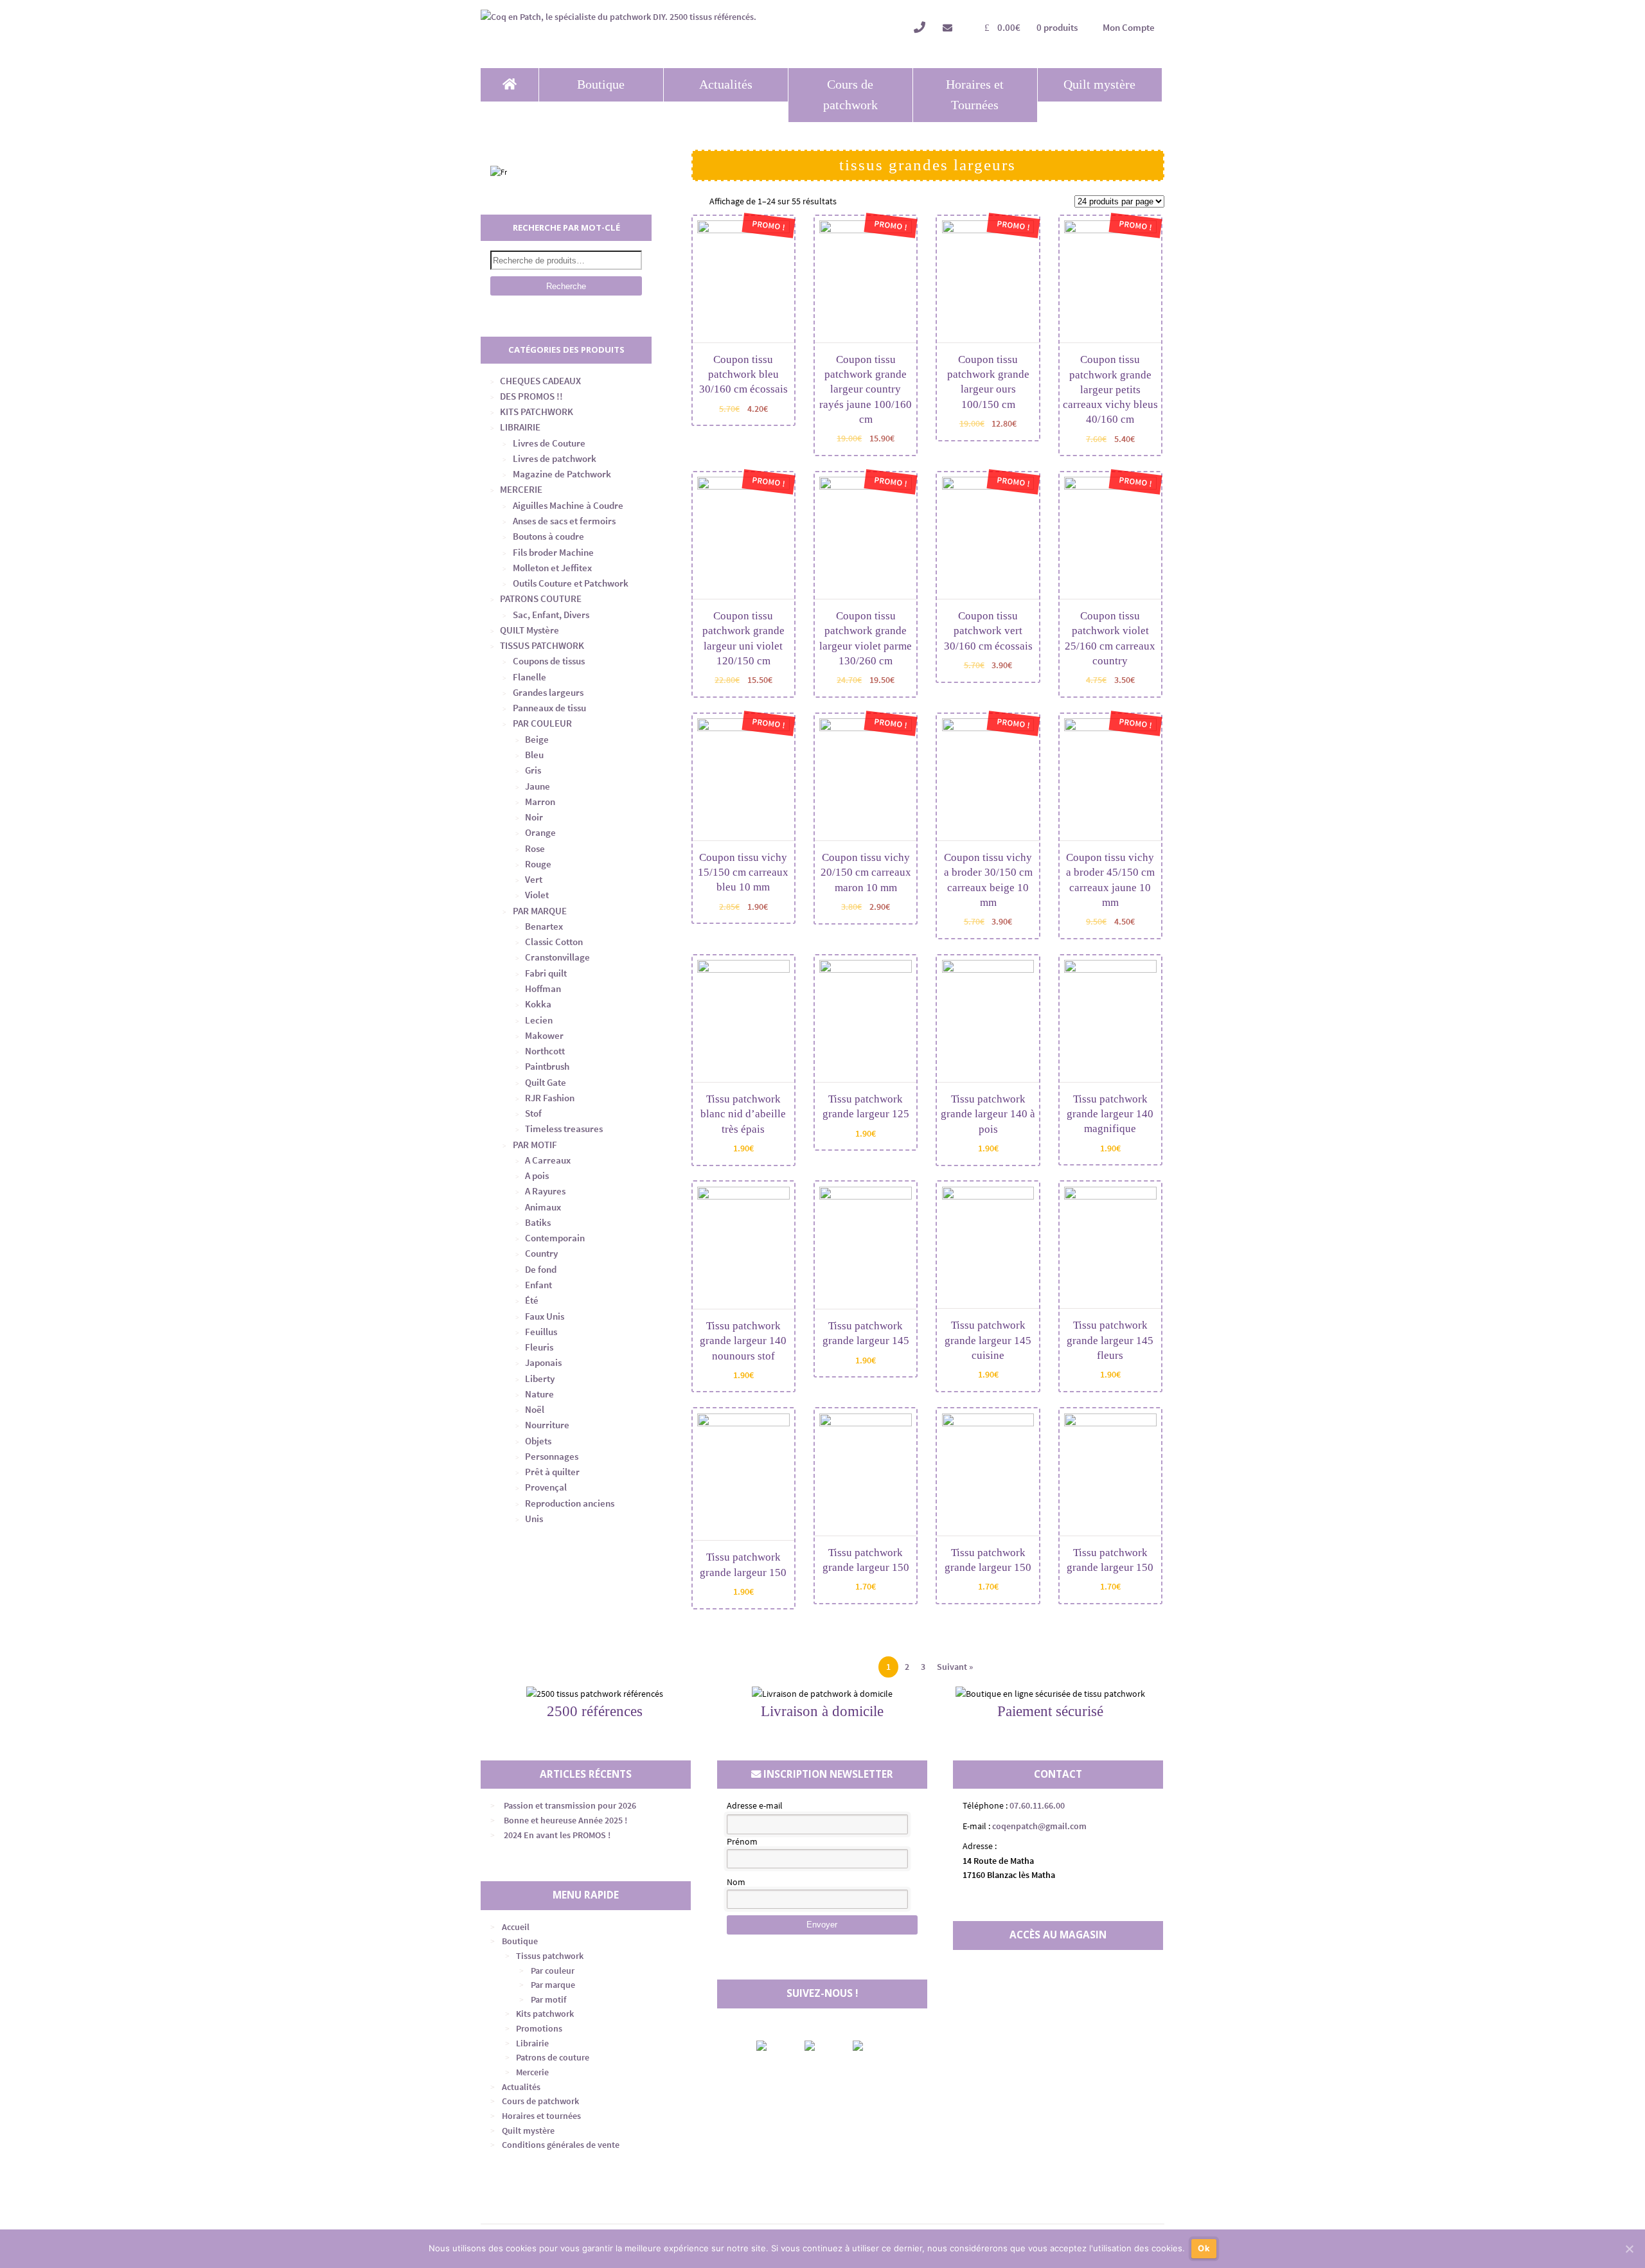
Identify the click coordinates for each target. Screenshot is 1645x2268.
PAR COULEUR (542, 723)
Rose (535, 848)
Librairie (532, 2043)
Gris (533, 770)
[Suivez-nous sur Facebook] (772, 2046)
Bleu (534, 755)
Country (541, 1253)
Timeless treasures (564, 1129)
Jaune (538, 786)
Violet (537, 895)
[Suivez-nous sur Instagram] (821, 2046)
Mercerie (532, 2072)
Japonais (543, 1362)
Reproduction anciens (570, 1503)
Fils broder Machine (553, 552)
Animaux (543, 1207)
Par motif (548, 1999)
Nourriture (547, 1425)
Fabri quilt (546, 973)
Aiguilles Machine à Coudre (568, 505)
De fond (541, 1269)
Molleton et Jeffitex (552, 568)
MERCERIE (521, 489)
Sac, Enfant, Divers (551, 615)
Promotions (539, 2028)
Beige (537, 739)
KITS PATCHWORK (537, 412)
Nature (539, 1394)
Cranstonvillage (557, 957)
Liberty (540, 1378)
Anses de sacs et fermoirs (564, 521)
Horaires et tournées (541, 2116)
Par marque (553, 1985)
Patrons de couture (553, 2057)
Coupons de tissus (549, 661)
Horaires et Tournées (975, 95)
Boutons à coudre (548, 536)
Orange (540, 832)
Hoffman (543, 988)
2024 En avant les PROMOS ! (557, 1835)
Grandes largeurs (548, 692)
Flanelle (529, 677)
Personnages (552, 1456)
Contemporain (555, 1238)
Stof (533, 1113)
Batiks (538, 1222)
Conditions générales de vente (561, 2145)
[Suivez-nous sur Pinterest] (869, 2046)
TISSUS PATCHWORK (542, 645)
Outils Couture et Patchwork (571, 583)
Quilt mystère (1099, 84)
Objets (538, 1441)
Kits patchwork (545, 2014)
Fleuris (539, 1347)
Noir (534, 817)
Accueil (516, 1927)
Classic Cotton (554, 942)
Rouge (538, 864)
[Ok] (1629, 2249)
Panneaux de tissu (549, 708)
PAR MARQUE (540, 911)
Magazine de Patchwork (562, 474)
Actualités (726, 84)
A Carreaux (548, 1160)
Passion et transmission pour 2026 (570, 1805)
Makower (544, 1035)
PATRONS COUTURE (541, 598)
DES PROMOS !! (531, 396)
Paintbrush (547, 1066)
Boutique (601, 84)
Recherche (566, 286)
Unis (534, 1519)
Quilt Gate (546, 1082)
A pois (537, 1175)
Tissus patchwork (550, 1956)
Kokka (538, 1004)
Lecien (539, 1020)
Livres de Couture (549, 443)
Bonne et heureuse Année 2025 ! (565, 1820)
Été (532, 1300)
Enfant (538, 1285)
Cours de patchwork (850, 95)
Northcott (545, 1051)
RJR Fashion (550, 1098)
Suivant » (955, 1667)
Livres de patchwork (555, 458)
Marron (540, 802)
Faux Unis (545, 1316)
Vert (534, 879)
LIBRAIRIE (520, 427)
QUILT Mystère (529, 630)
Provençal (546, 1487)
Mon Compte (1129, 27)
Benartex (544, 926)
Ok (1204, 2248)
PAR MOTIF (535, 1145)
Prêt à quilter (552, 1472)
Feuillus (541, 1332)
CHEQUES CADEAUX (540, 381)
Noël (535, 1409)
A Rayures (545, 1191)
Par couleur (553, 1971)
